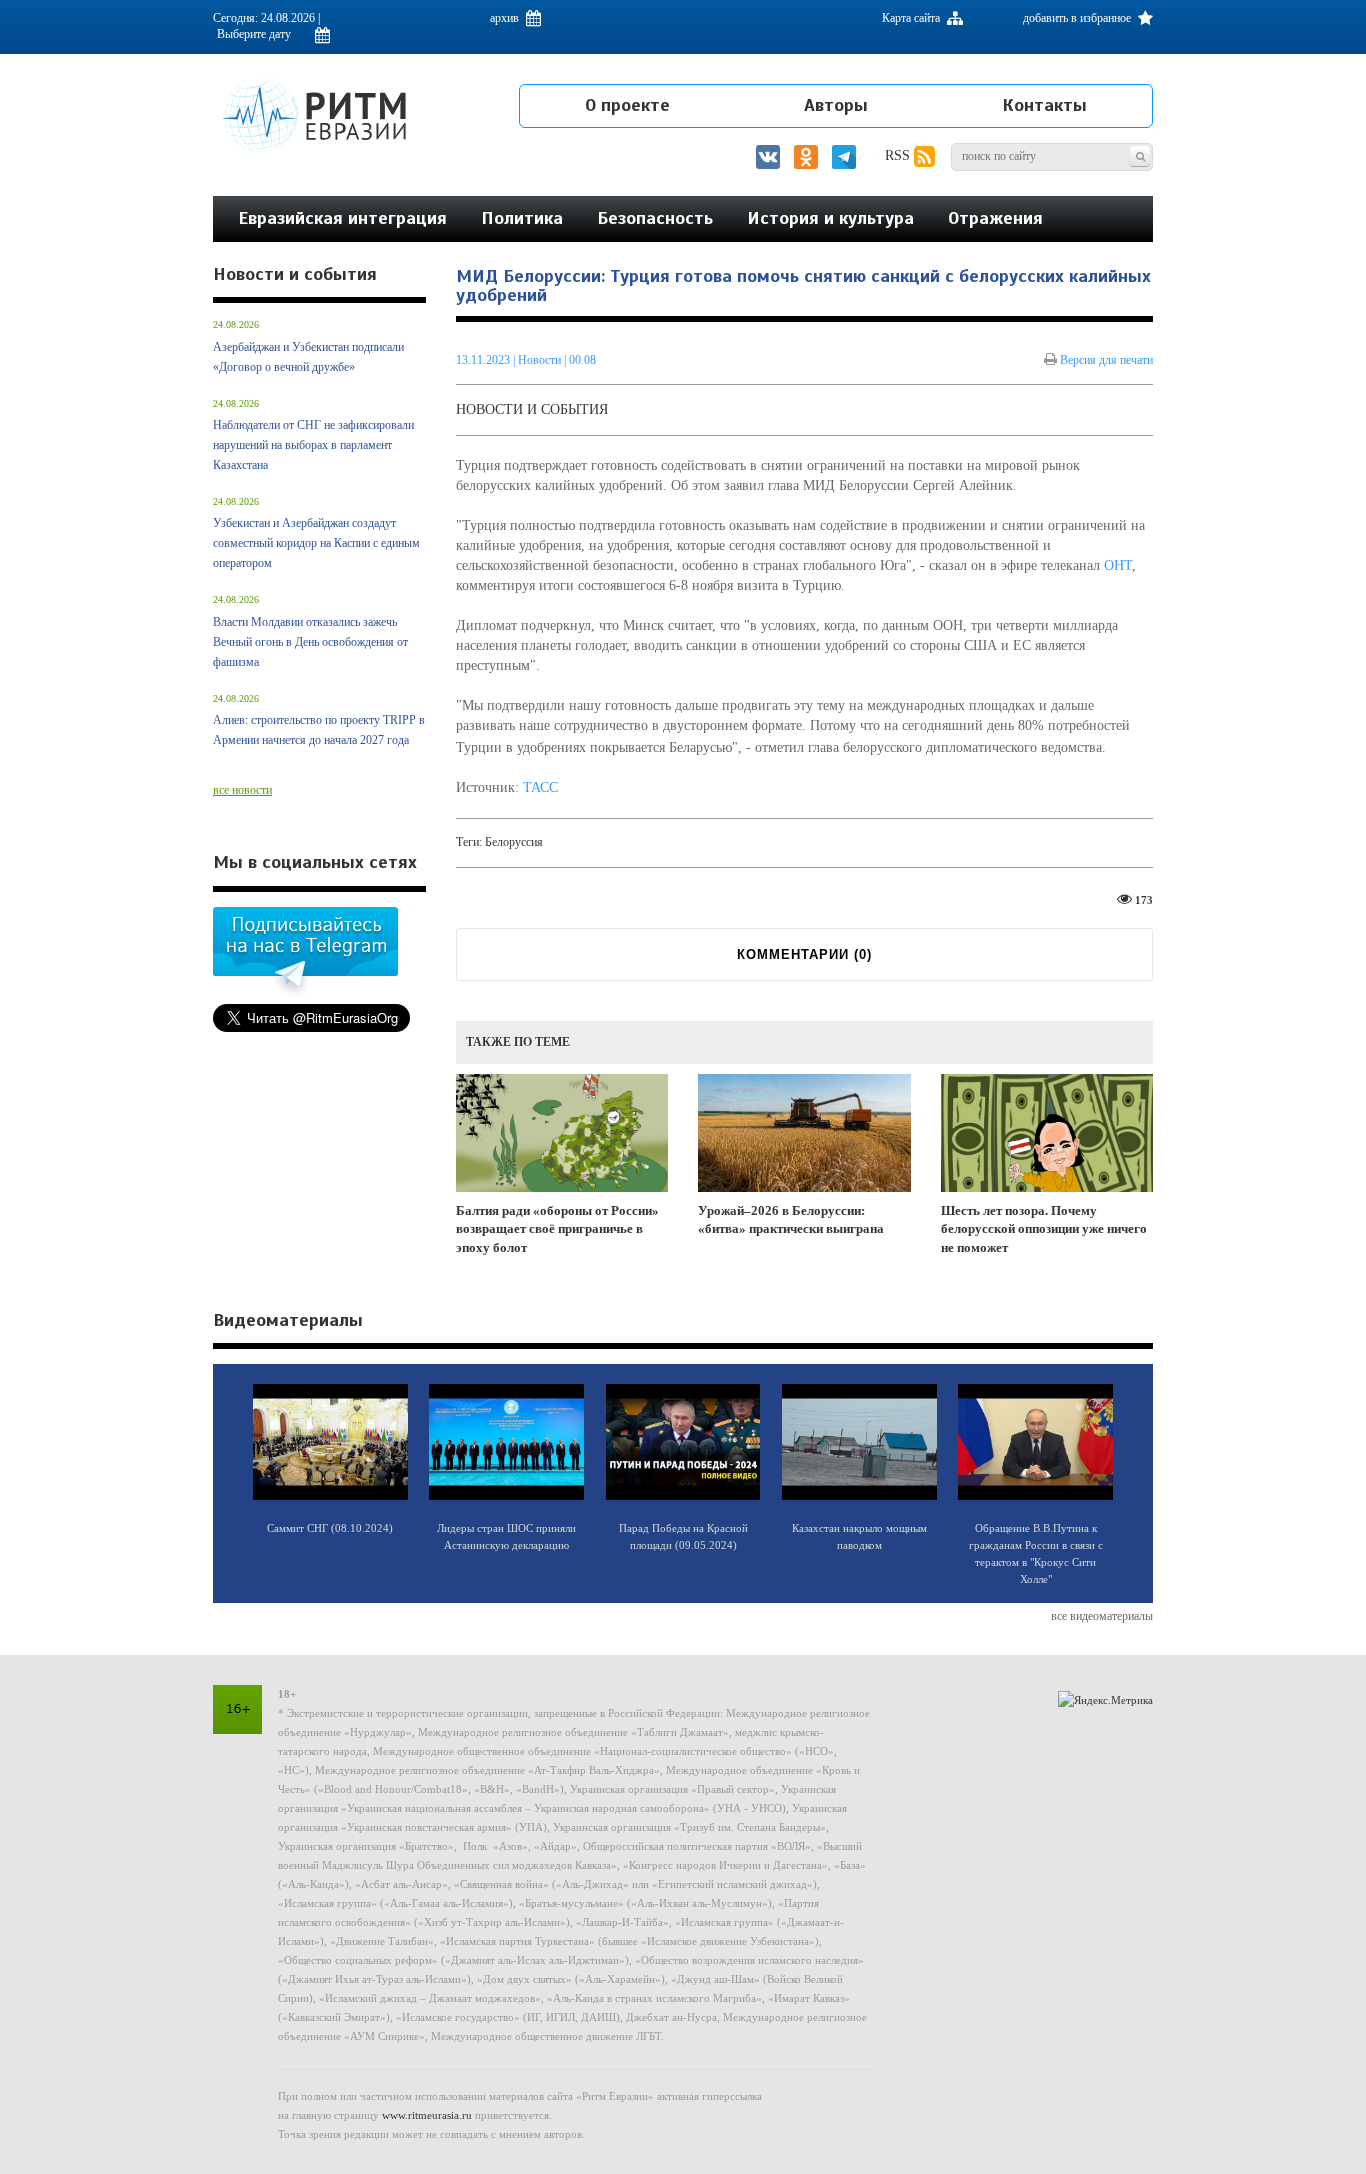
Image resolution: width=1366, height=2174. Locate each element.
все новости (242, 790)
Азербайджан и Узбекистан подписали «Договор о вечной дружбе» (308, 357)
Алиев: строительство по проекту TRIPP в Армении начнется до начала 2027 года (319, 730)
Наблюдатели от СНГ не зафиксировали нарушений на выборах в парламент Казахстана (313, 445)
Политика (522, 218)
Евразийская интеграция (342, 218)
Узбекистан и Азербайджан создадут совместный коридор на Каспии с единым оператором (316, 543)
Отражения (995, 218)
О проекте (627, 105)
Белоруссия (514, 842)
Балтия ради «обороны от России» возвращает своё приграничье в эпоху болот (557, 1229)
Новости (541, 360)
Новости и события (532, 409)
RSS (899, 155)
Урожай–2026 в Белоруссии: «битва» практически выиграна (791, 1220)
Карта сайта (912, 18)
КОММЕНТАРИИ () (804, 954)
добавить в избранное (1078, 18)
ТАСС (540, 787)
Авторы (836, 105)
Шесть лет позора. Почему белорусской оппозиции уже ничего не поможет (1044, 1229)
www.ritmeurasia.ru (427, 2115)
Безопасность (655, 218)
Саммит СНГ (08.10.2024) (330, 1528)
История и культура (830, 218)
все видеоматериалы (1102, 1616)
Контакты (1044, 105)
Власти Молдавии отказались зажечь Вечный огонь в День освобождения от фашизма (310, 642)
